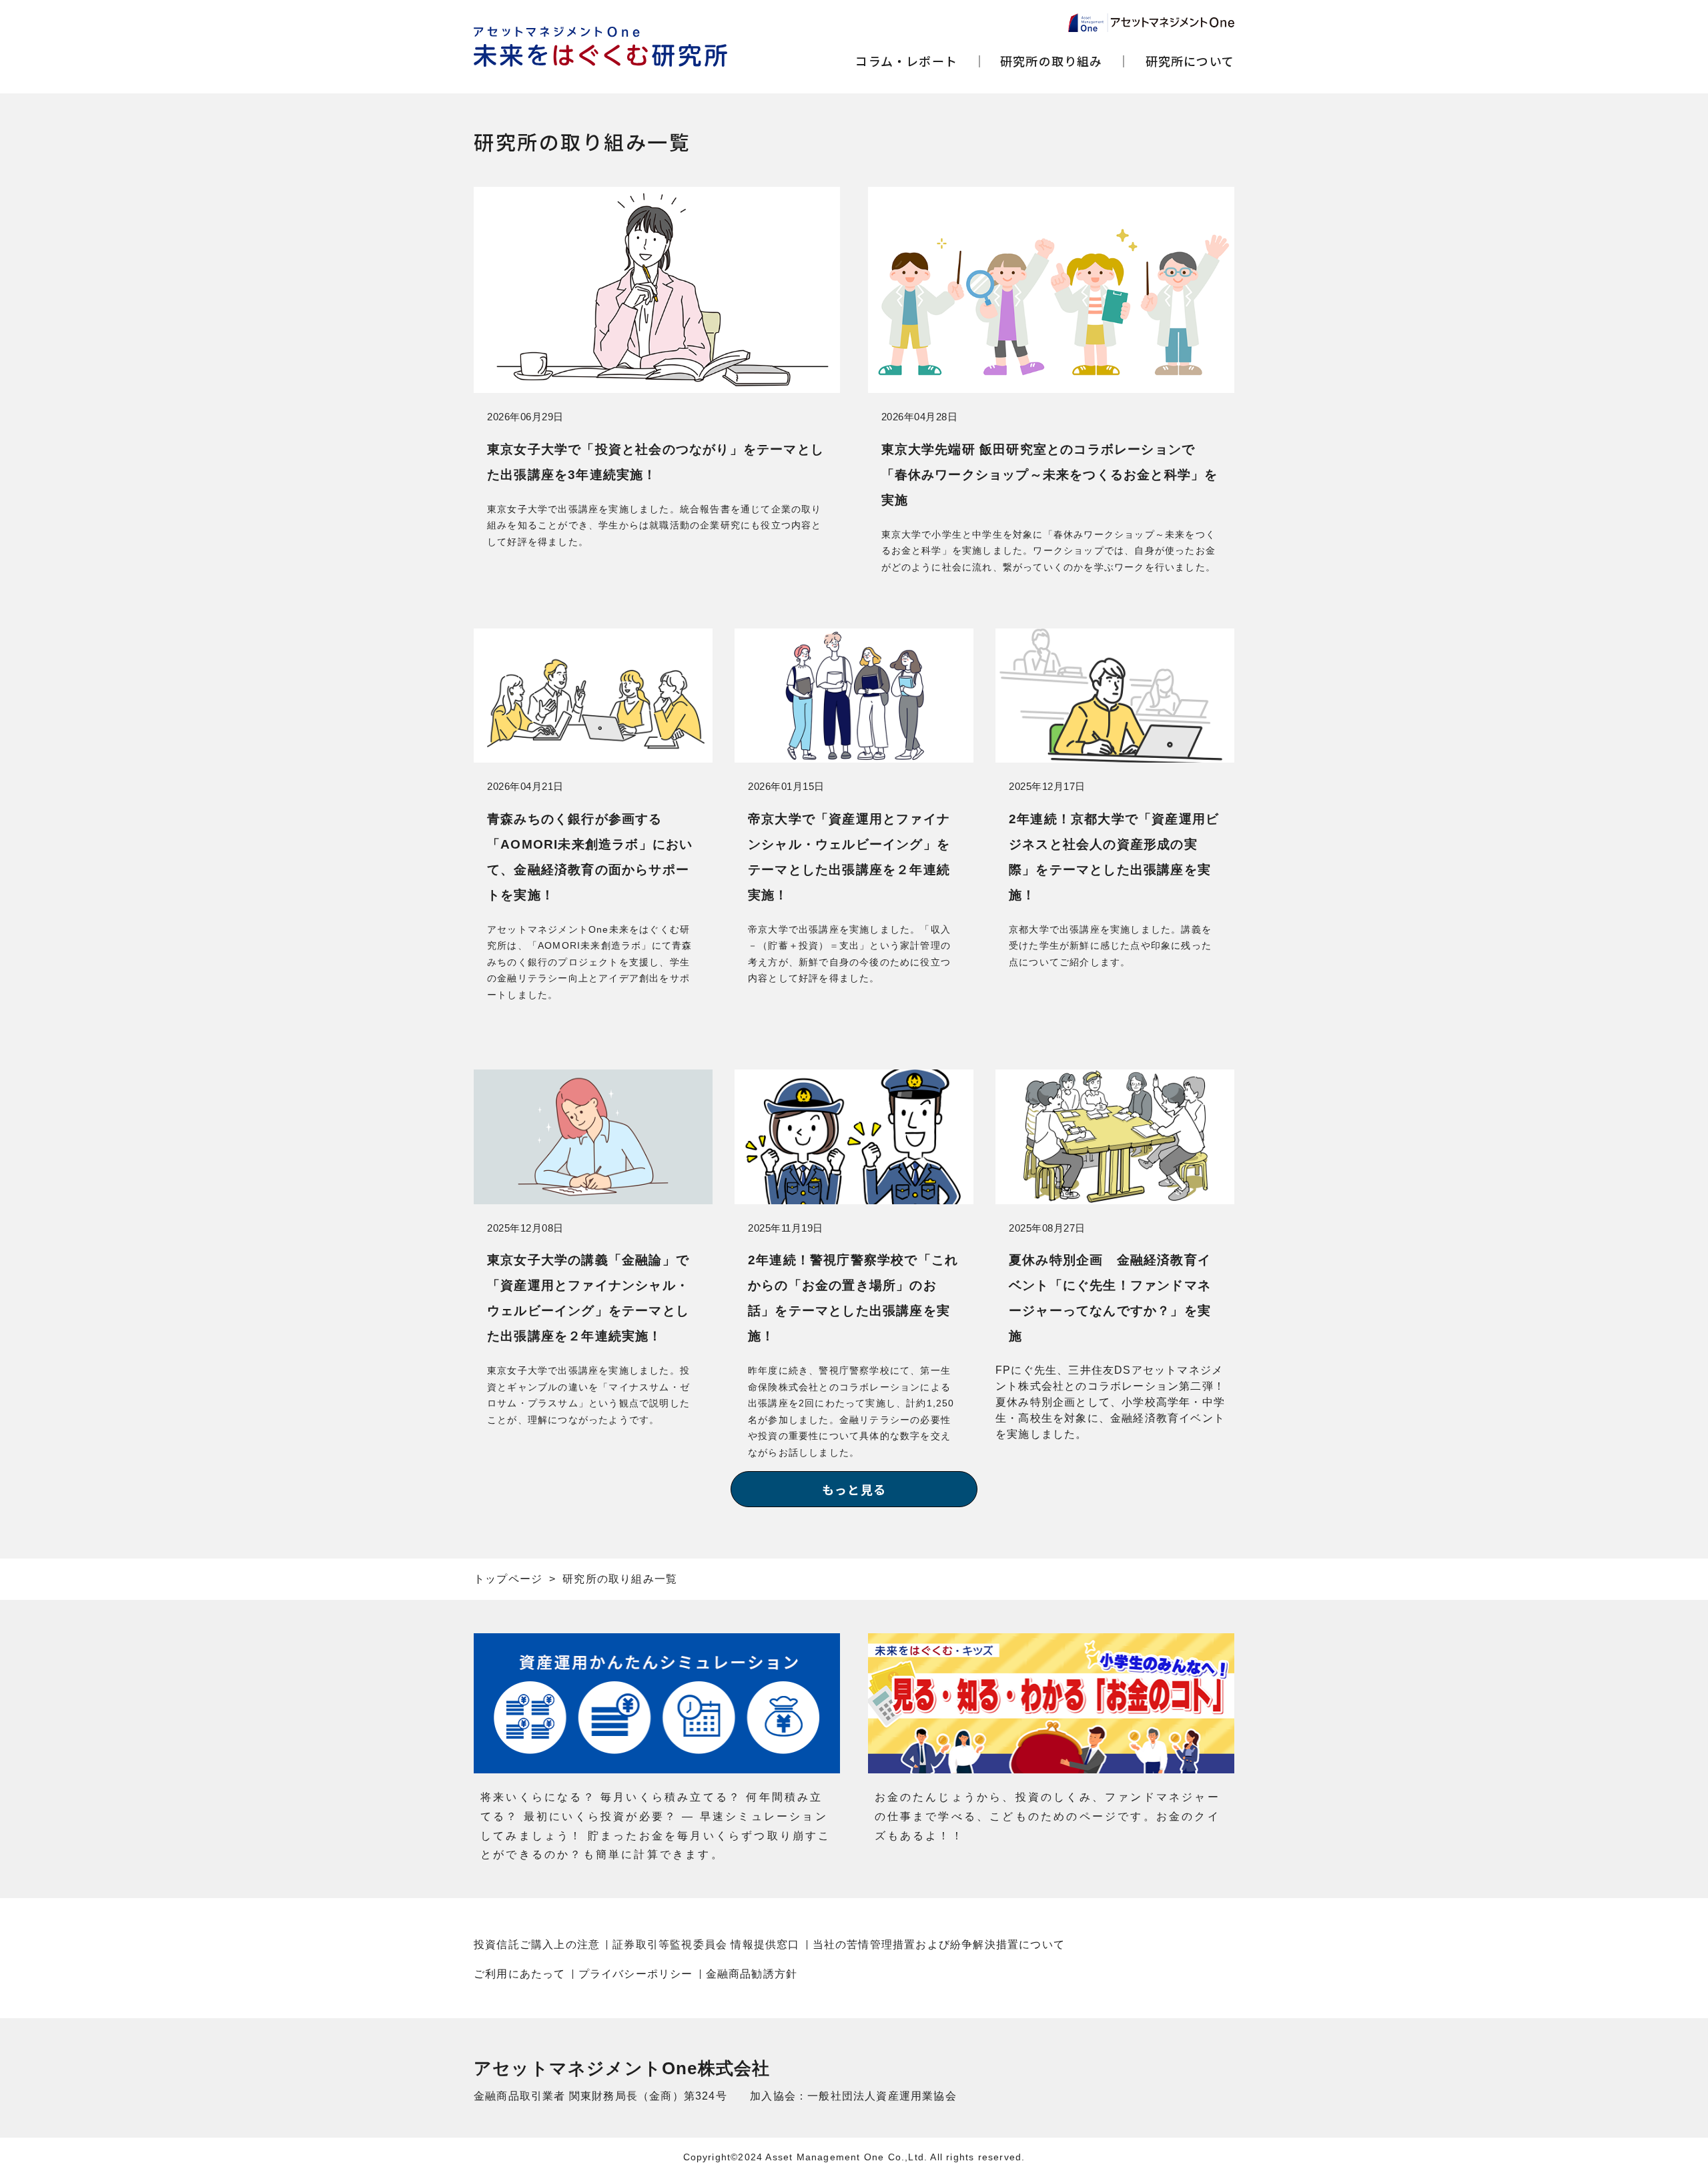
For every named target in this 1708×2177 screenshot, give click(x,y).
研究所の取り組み (1051, 61)
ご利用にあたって (520, 1974)
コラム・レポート (906, 61)
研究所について (1190, 61)
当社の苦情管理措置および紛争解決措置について (939, 1944)
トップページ (508, 1579)
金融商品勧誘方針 (752, 1974)
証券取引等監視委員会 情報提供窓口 (706, 1944)
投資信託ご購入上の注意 (537, 1944)
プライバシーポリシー (636, 1974)
